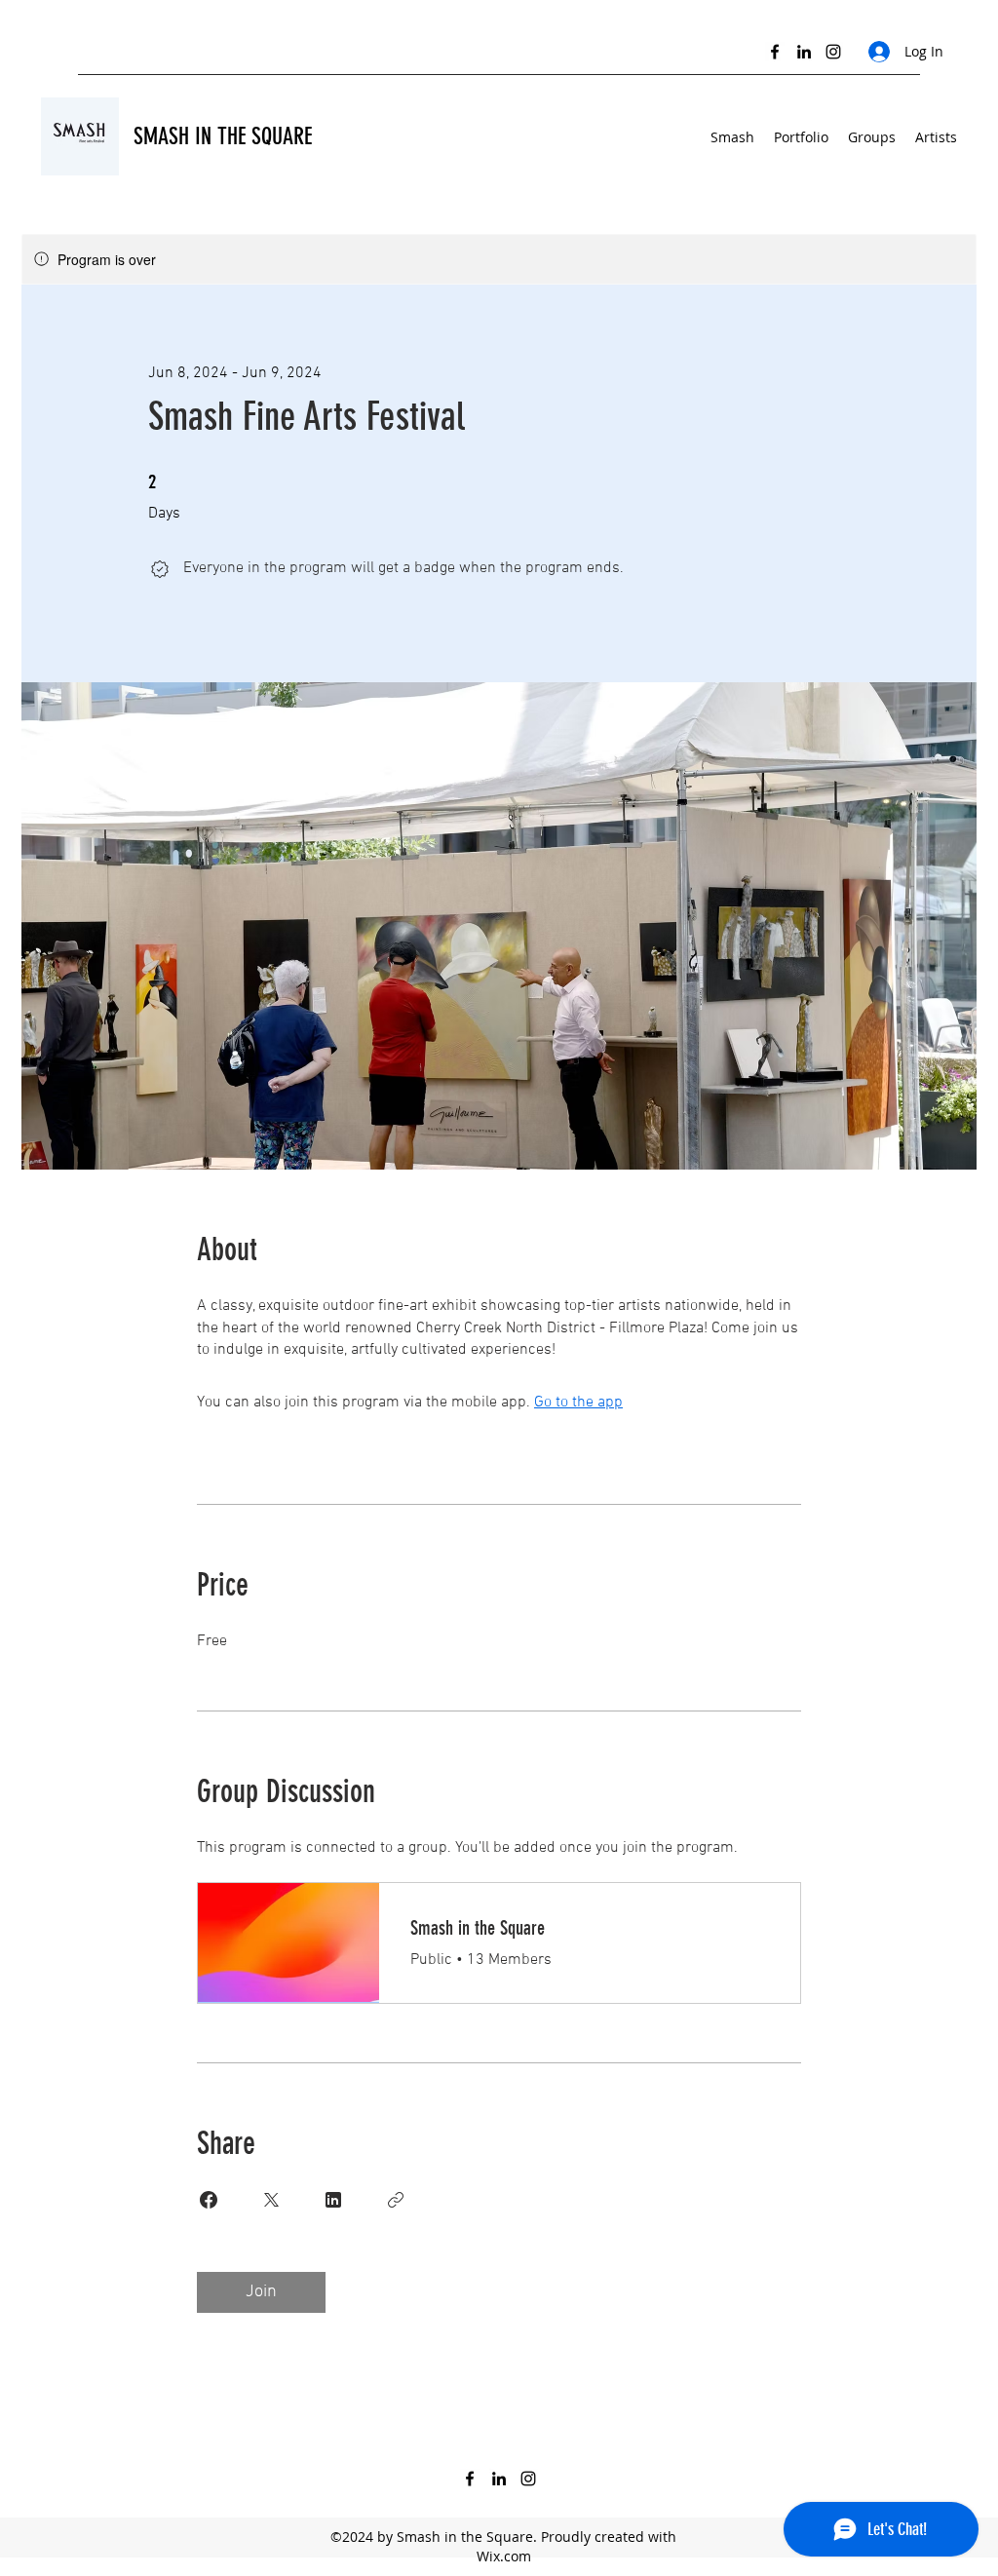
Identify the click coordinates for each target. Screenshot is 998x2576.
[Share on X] (271, 2200)
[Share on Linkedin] (333, 2200)
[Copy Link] (396, 2200)
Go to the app (578, 1403)
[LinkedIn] (804, 52)
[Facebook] (775, 52)
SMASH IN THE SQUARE (223, 136)
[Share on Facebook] (209, 2200)
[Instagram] (833, 52)
